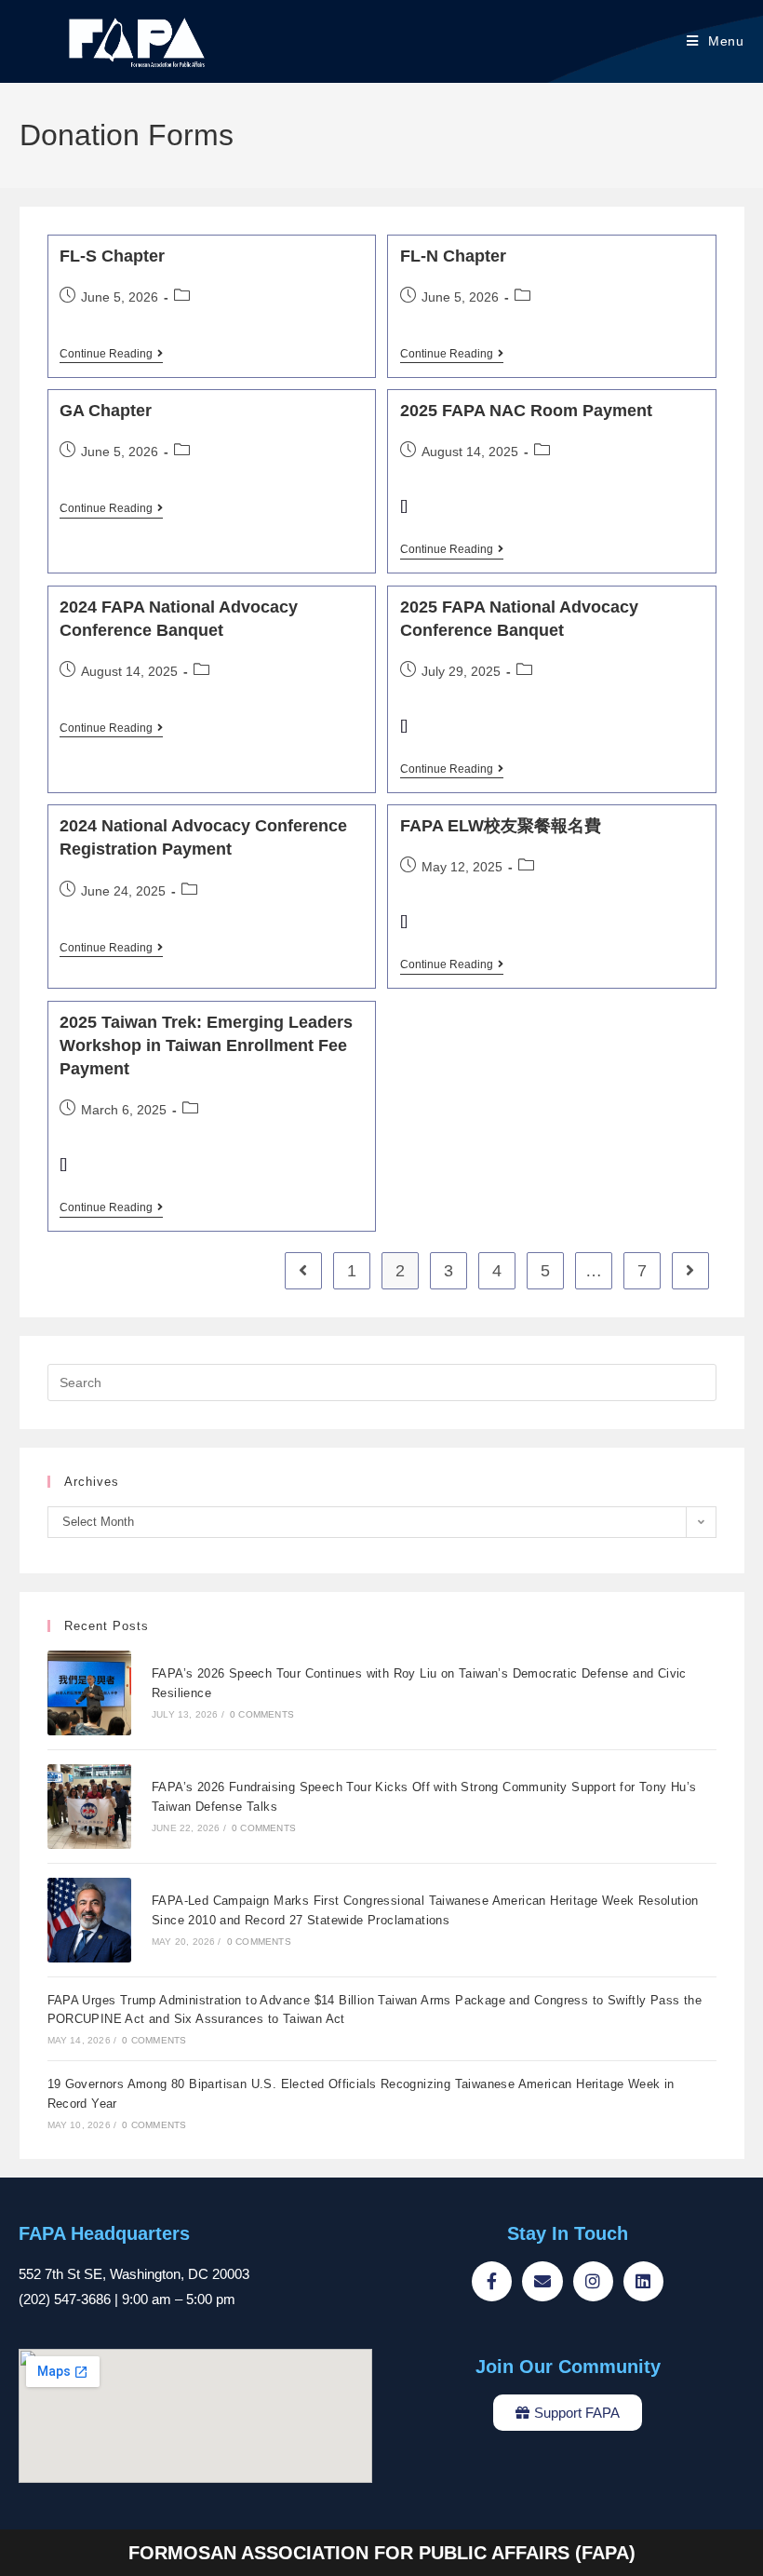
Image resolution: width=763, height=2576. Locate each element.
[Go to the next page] (690, 1271)
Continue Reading (111, 354)
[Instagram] (593, 2281)
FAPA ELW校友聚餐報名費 (501, 826)
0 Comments (262, 1714)
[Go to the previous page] (303, 1271)
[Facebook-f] (492, 2281)
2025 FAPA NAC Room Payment (526, 411)
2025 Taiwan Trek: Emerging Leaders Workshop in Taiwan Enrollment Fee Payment (206, 1045)
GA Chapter (106, 411)
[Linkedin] (643, 2281)
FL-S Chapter (112, 256)
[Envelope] (542, 2281)
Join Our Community (568, 2367)
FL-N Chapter (453, 256)
